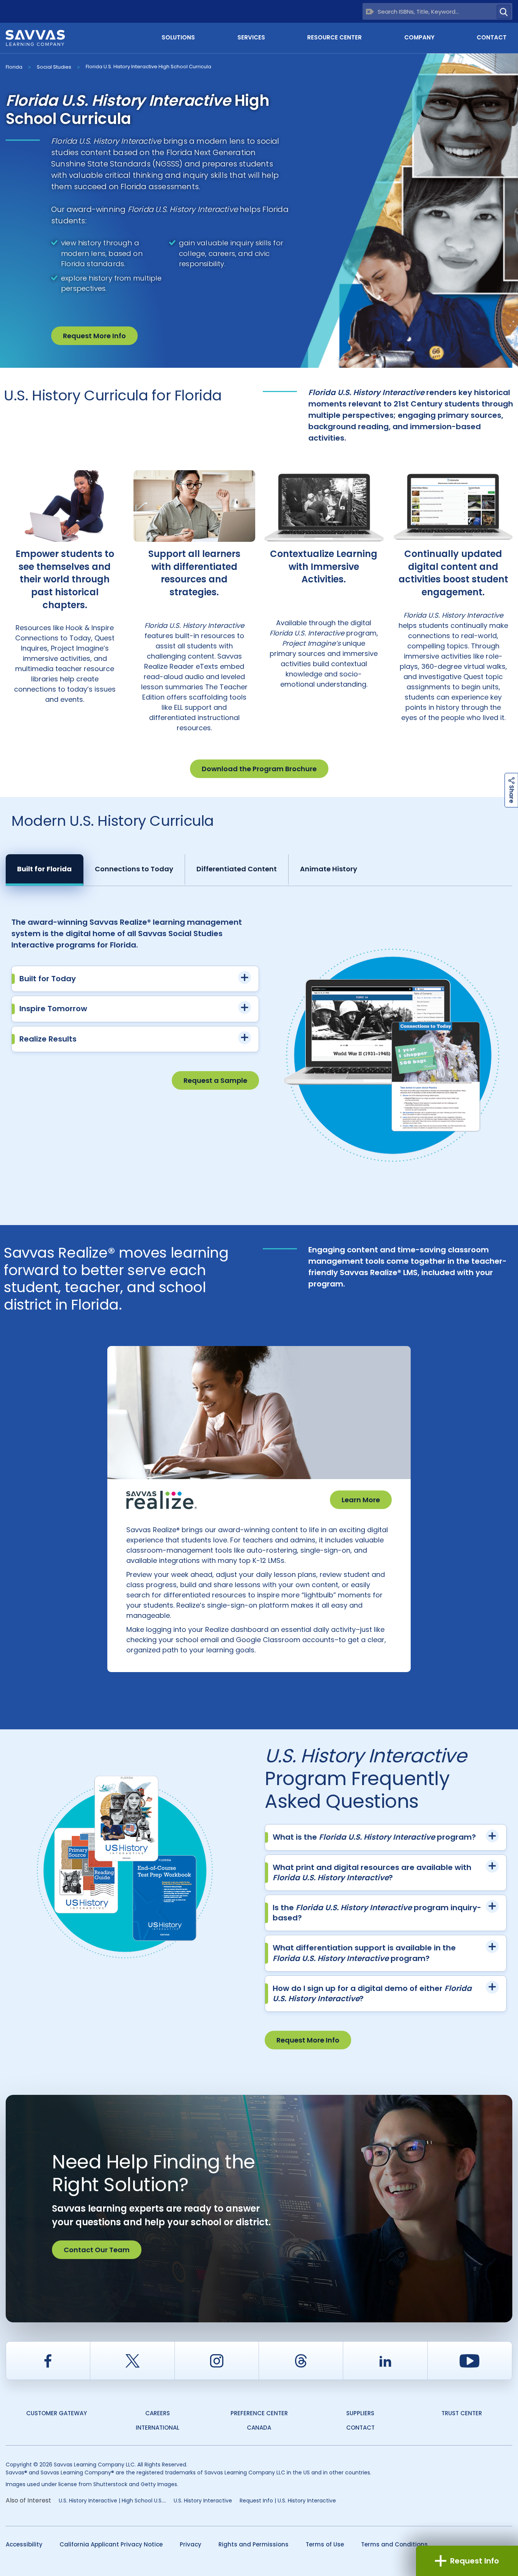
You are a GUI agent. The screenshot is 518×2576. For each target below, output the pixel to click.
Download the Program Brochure (259, 769)
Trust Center (462, 2413)
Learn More (361, 1500)
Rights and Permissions (254, 2544)
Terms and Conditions (394, 2544)
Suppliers (360, 2413)
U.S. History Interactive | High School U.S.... (112, 2501)
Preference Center (259, 2413)
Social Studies (54, 67)
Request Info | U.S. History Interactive (288, 2501)
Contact (492, 37)
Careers (158, 2413)
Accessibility (24, 2544)
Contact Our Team (97, 2250)
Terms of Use (325, 2544)
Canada (259, 2428)
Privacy (191, 2544)
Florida (14, 67)
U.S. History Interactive (203, 2501)
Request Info (475, 2561)
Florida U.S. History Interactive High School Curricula (148, 67)
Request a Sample (215, 1080)
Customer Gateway (57, 2413)
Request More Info (94, 336)
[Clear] (370, 12)
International (158, 2428)
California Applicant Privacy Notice (111, 2544)
